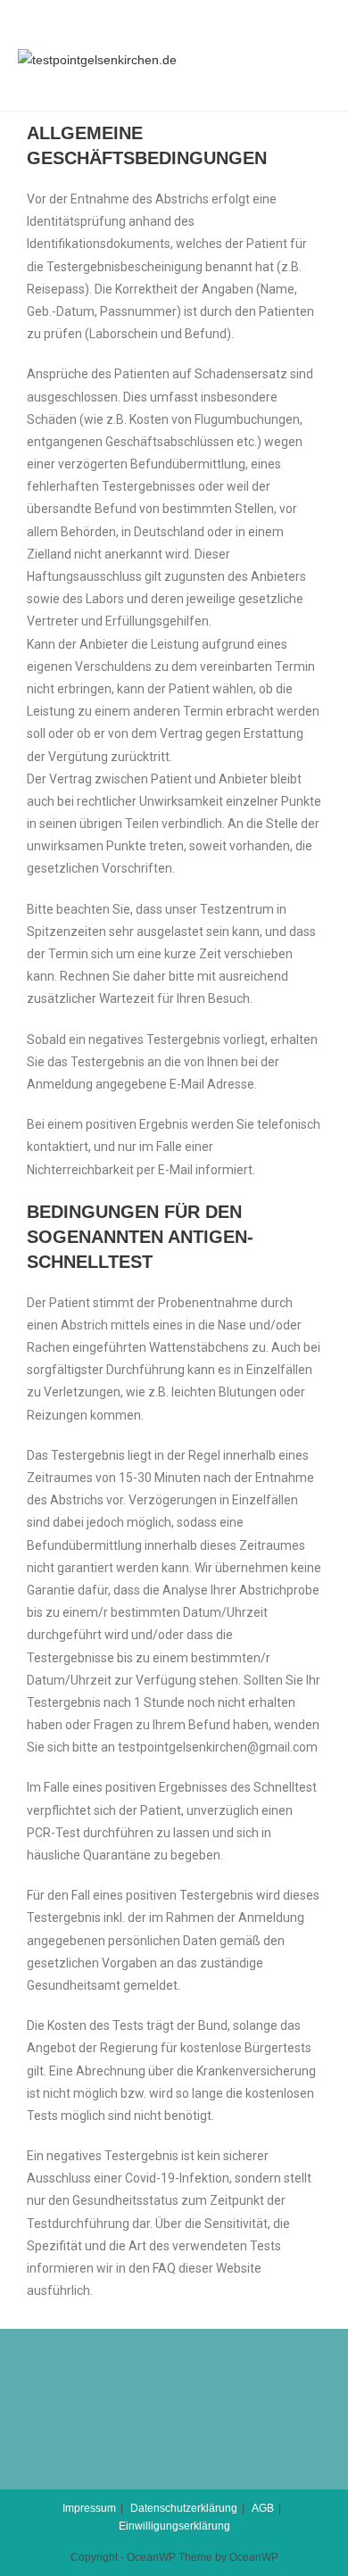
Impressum (89, 2508)
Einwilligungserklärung (174, 2526)
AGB (263, 2508)
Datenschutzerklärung (184, 2508)
